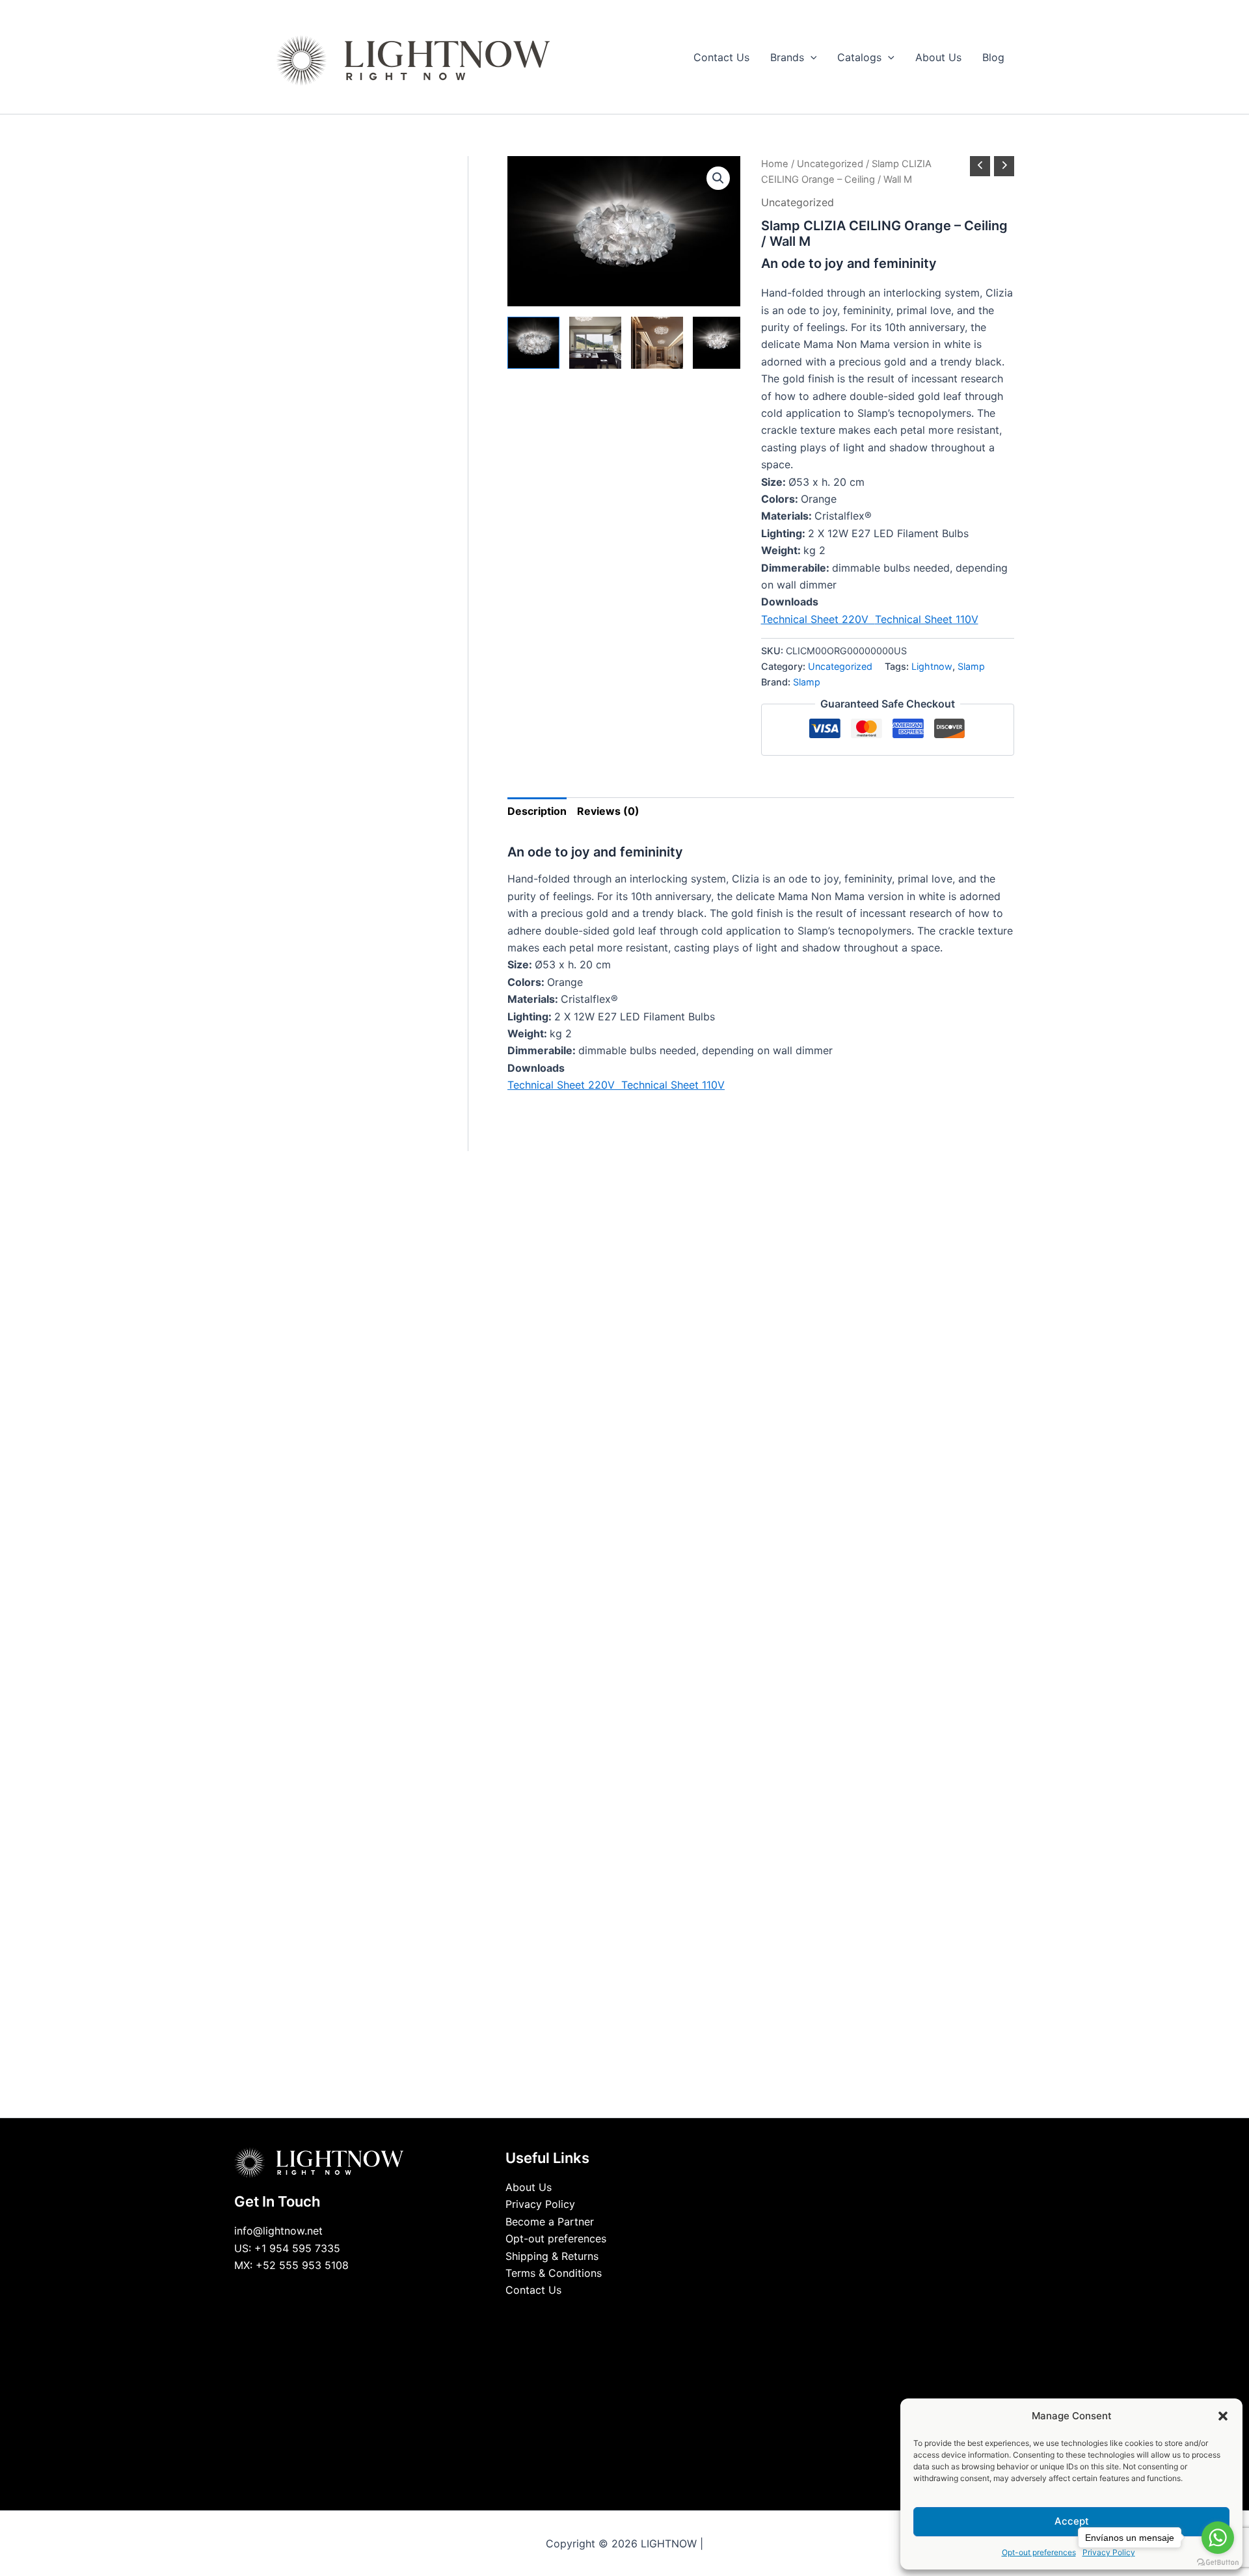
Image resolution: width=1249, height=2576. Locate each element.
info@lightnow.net (278, 2231)
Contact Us (533, 2290)
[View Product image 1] (533, 343)
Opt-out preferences (1039, 2552)
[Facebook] (595, 2315)
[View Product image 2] (595, 343)
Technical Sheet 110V (927, 619)
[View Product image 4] (719, 343)
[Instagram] (634, 2315)
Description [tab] (537, 811)
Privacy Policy (540, 2204)
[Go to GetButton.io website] (1218, 2563)
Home (775, 164)
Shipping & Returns (552, 2256)
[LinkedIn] (615, 2315)
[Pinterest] (654, 2315)
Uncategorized (830, 164)
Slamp (971, 666)
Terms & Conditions (554, 2273)
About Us (529, 2187)
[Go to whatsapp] (1218, 2538)
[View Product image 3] (657, 343)
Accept (1072, 2521)
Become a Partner (550, 2222)
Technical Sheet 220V (818, 619)
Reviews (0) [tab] (608, 811)
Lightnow (932, 666)
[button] (1223, 2416)
